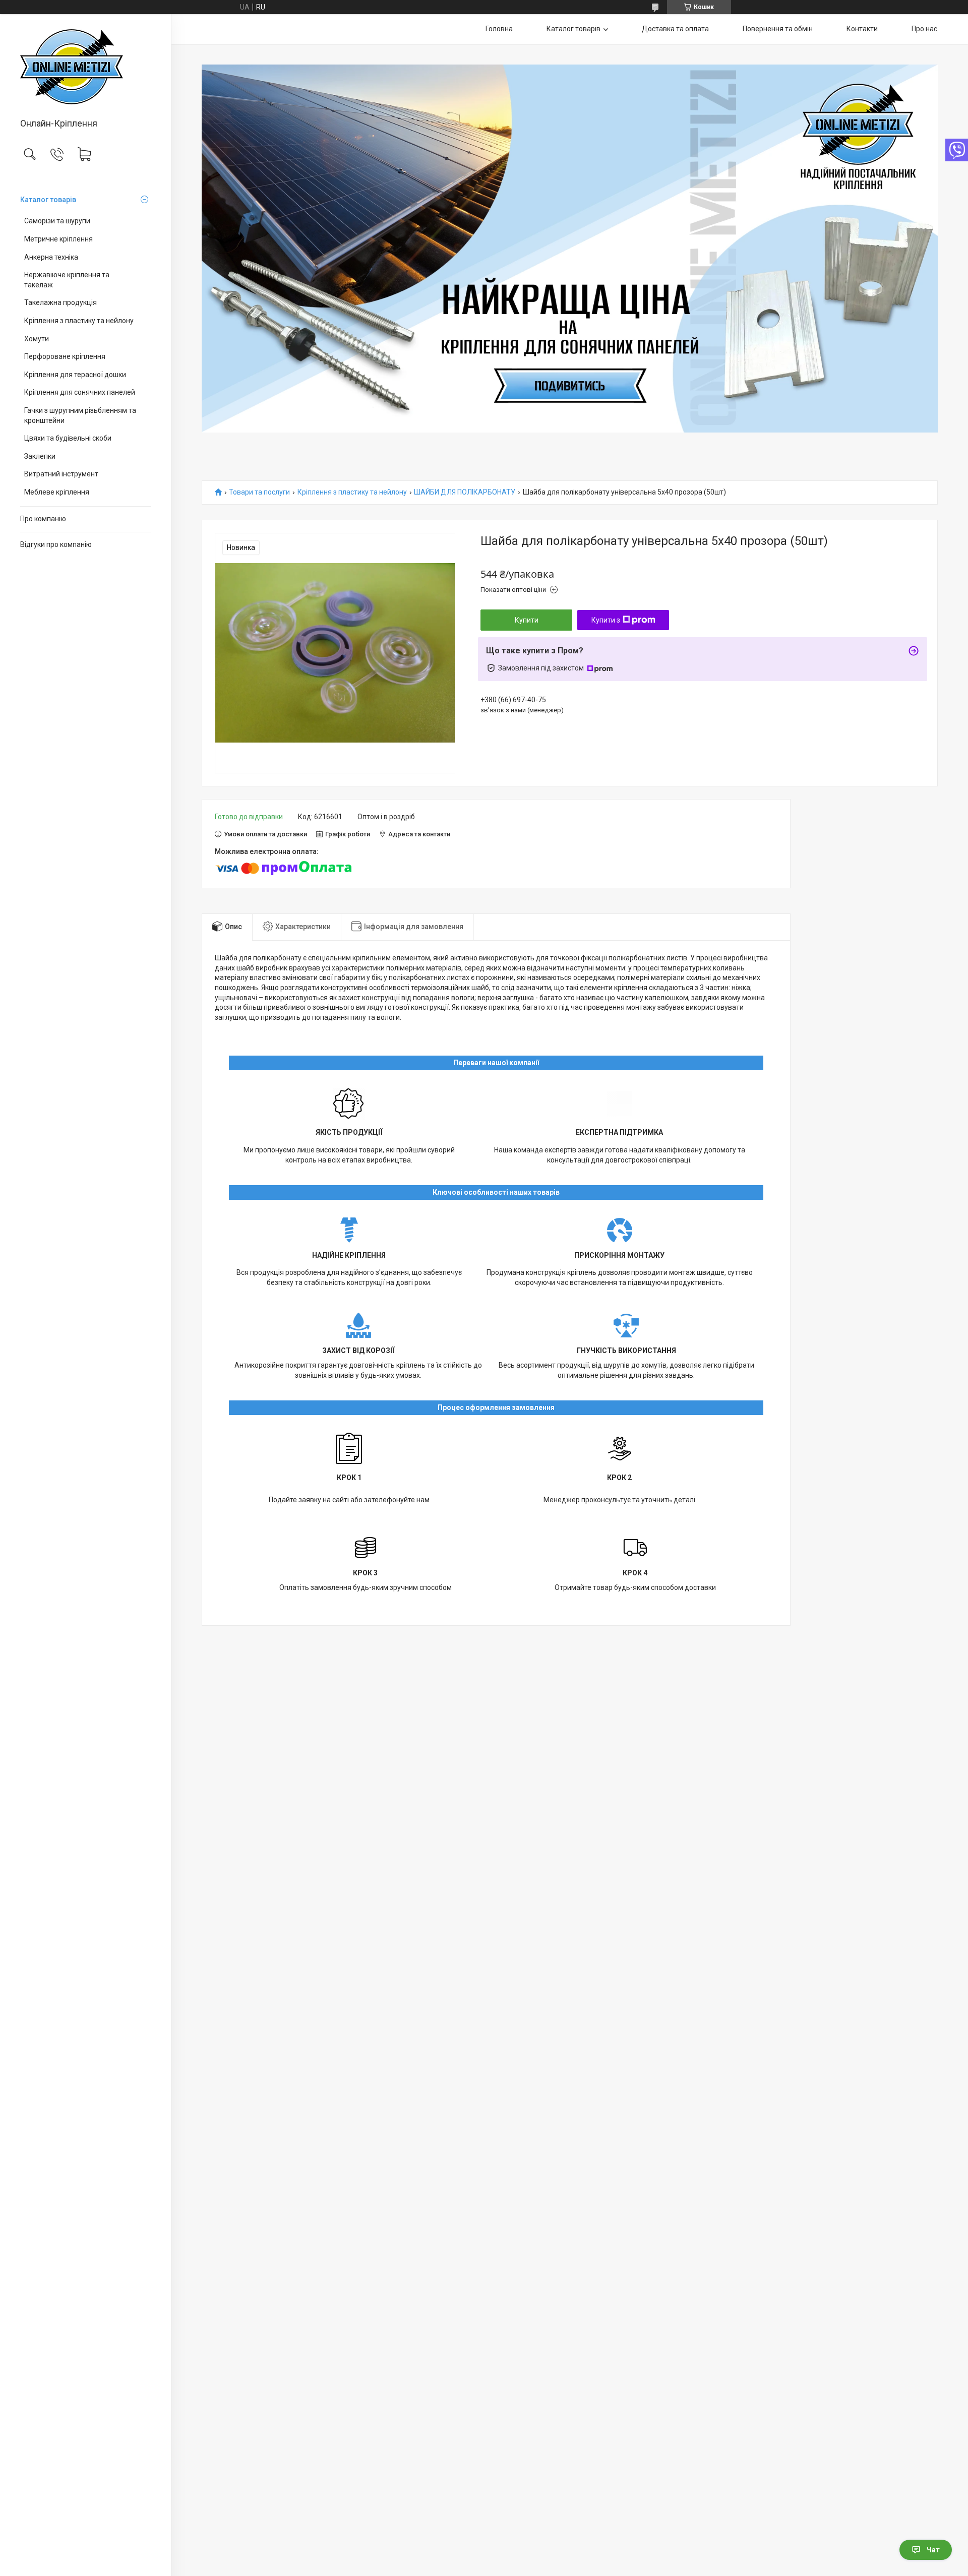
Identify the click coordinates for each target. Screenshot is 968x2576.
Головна (499, 29)
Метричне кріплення (58, 239)
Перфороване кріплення (65, 356)
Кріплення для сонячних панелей (80, 392)
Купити (527, 620)
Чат (933, 2550)
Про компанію (43, 519)
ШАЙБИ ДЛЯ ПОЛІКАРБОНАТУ (465, 492)
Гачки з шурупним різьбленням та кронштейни (80, 415)
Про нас (924, 29)
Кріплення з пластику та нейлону (79, 321)
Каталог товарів (48, 200)
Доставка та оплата (675, 29)
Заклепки (40, 456)
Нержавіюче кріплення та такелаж (67, 280)
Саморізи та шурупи (57, 221)
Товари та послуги (259, 492)
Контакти (862, 29)
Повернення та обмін (778, 29)
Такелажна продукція (60, 302)
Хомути (37, 339)
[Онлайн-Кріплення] (85, 67)
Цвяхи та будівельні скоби (68, 438)
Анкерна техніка (51, 257)
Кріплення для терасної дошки (75, 375)
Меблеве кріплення (57, 492)
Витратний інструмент (61, 474)
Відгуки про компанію (56, 544)
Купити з (606, 620)
